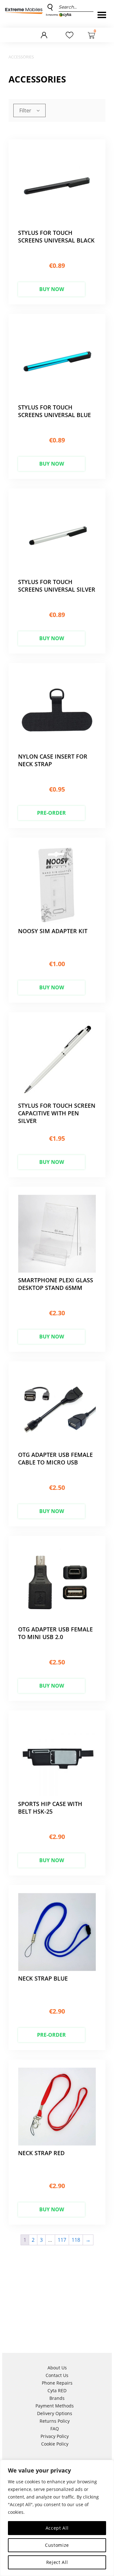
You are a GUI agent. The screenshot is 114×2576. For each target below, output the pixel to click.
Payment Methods (55, 2406)
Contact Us (57, 2375)
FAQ (55, 2429)
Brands (57, 2398)
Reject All (57, 2562)
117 (62, 2240)
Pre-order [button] (51, 813)
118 (76, 2240)
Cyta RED (57, 2390)
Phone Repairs (57, 2383)
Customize (57, 2545)
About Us (57, 2368)
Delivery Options (55, 2413)
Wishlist (70, 36)
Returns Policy (55, 2421)
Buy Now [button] (52, 289)
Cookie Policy (55, 2444)
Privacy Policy (55, 2436)
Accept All (57, 2528)
